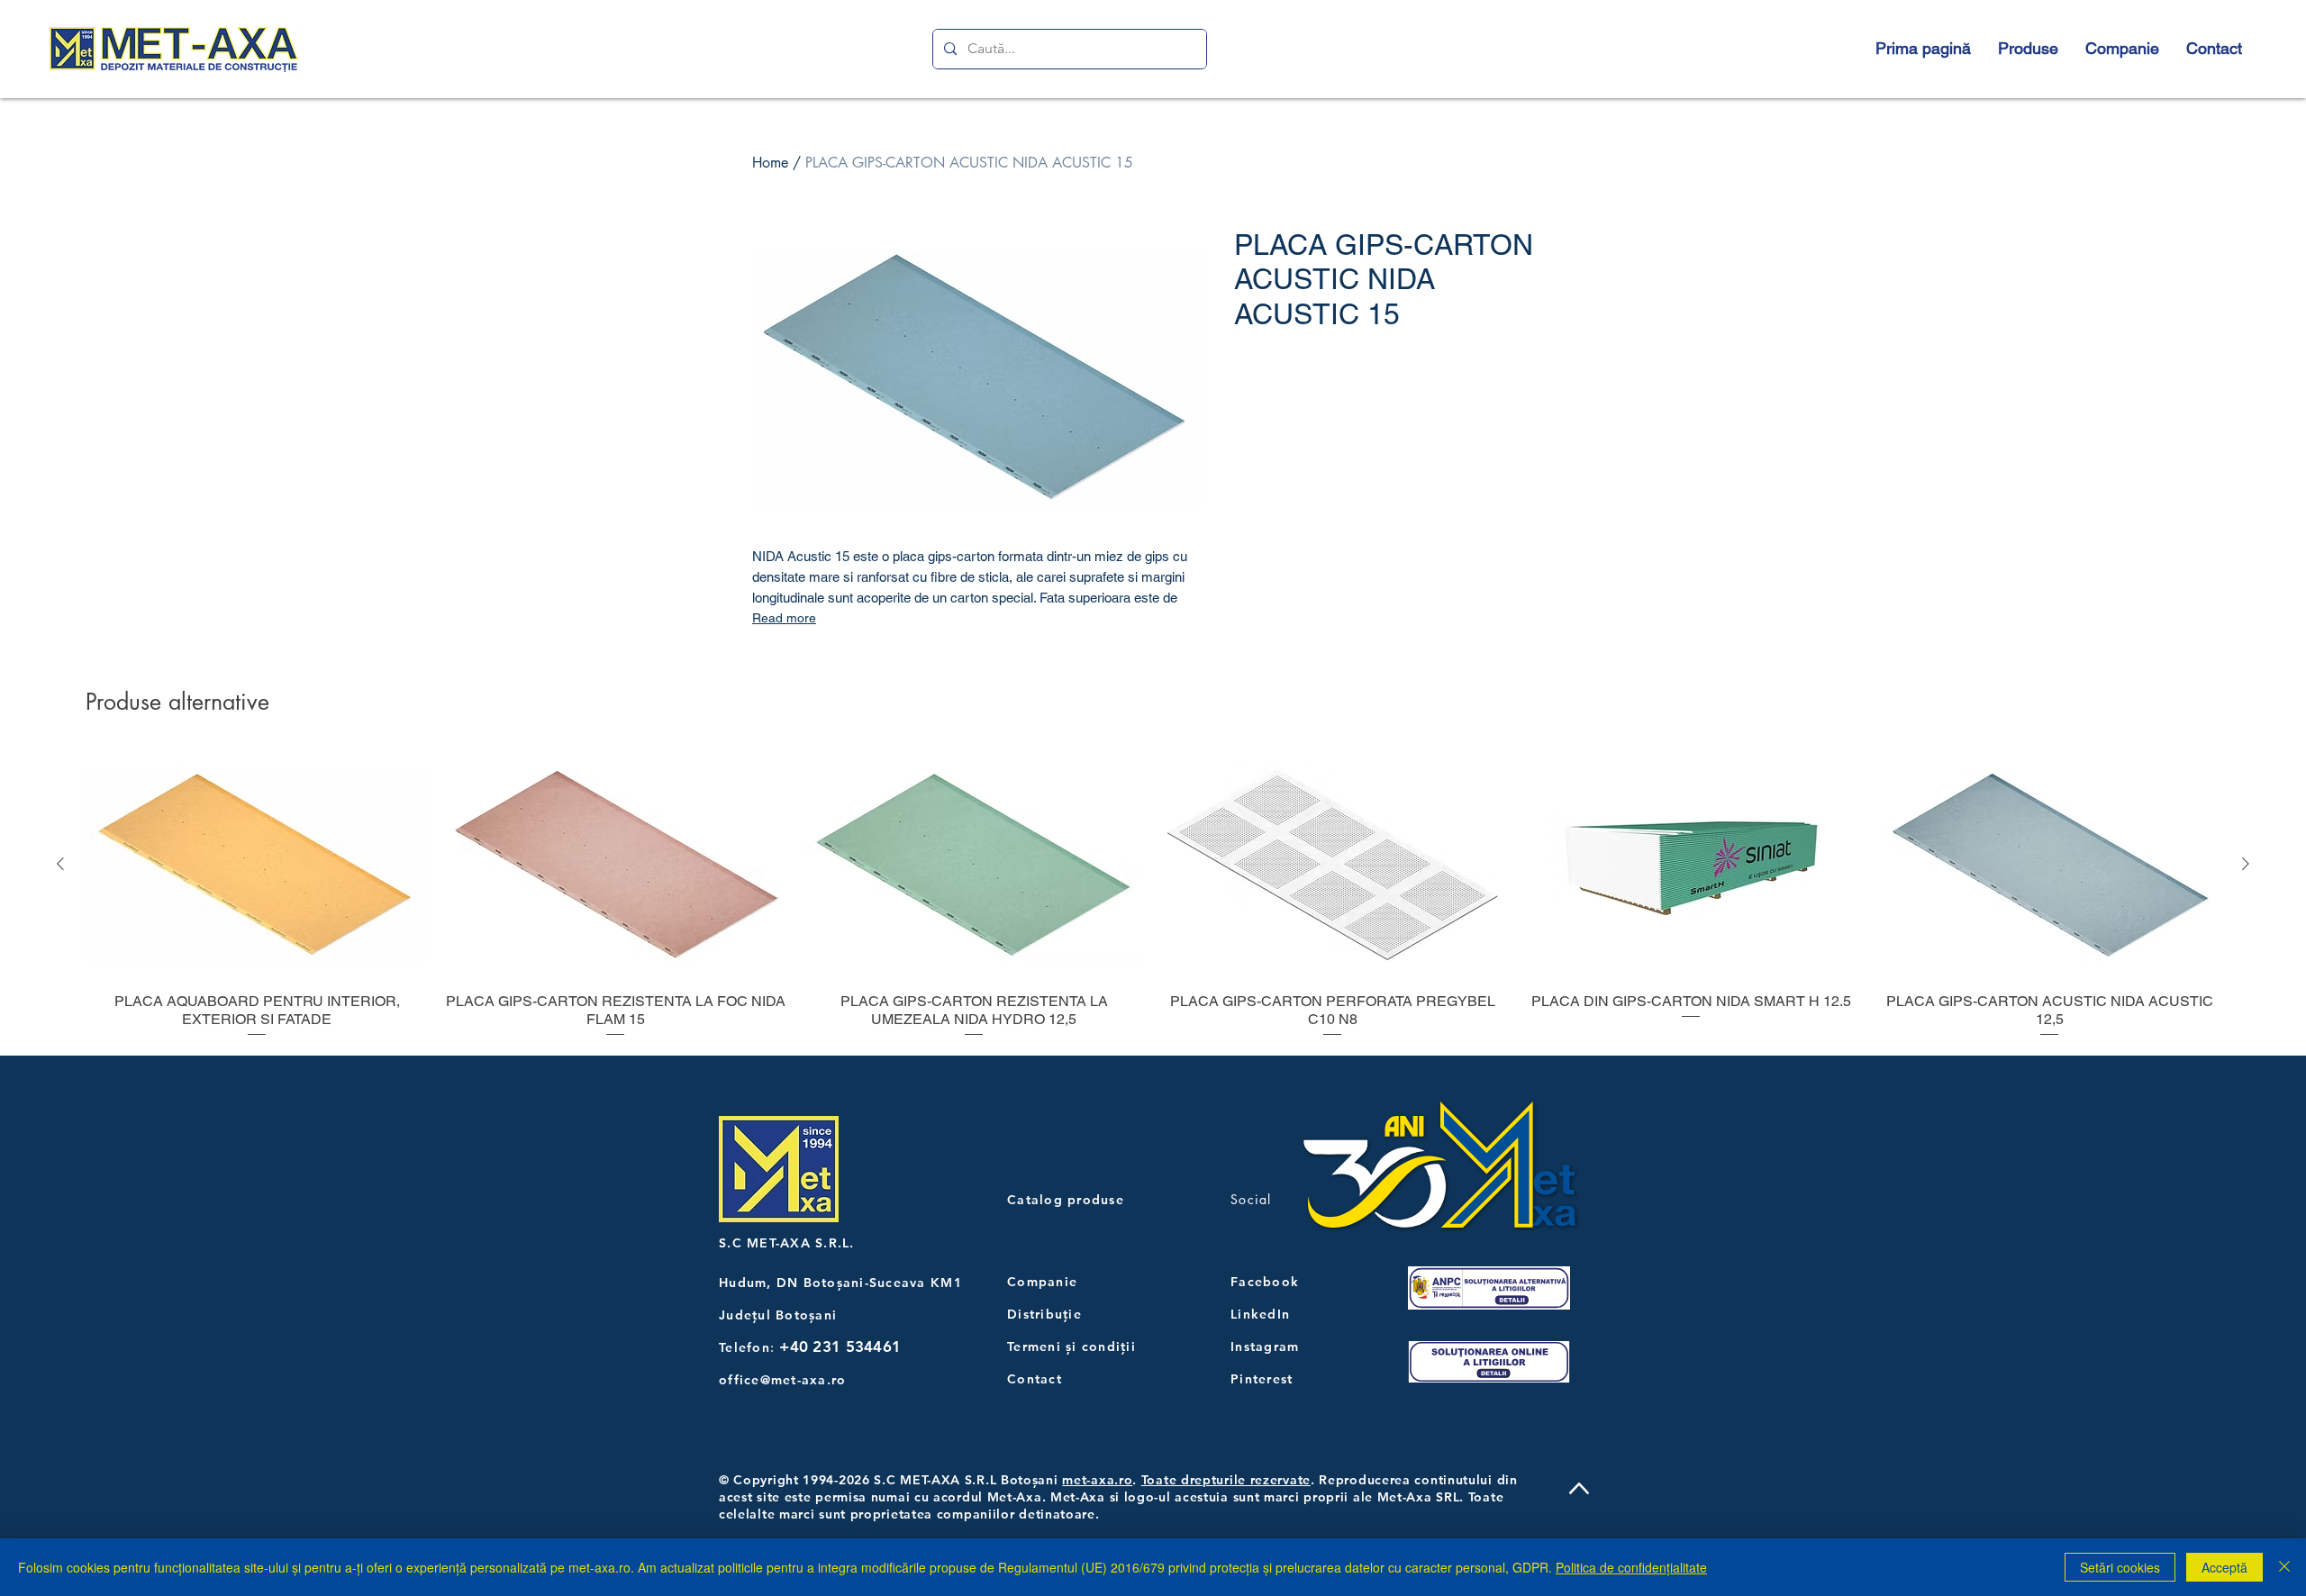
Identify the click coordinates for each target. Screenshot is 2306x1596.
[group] (1153, 895)
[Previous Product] (60, 864)
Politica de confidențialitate (1631, 1567)
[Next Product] (2246, 864)
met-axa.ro (1097, 1480)
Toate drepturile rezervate (1226, 1480)
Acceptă (2224, 1567)
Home (770, 163)
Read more (784, 618)
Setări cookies (2120, 1567)
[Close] (2284, 1567)
